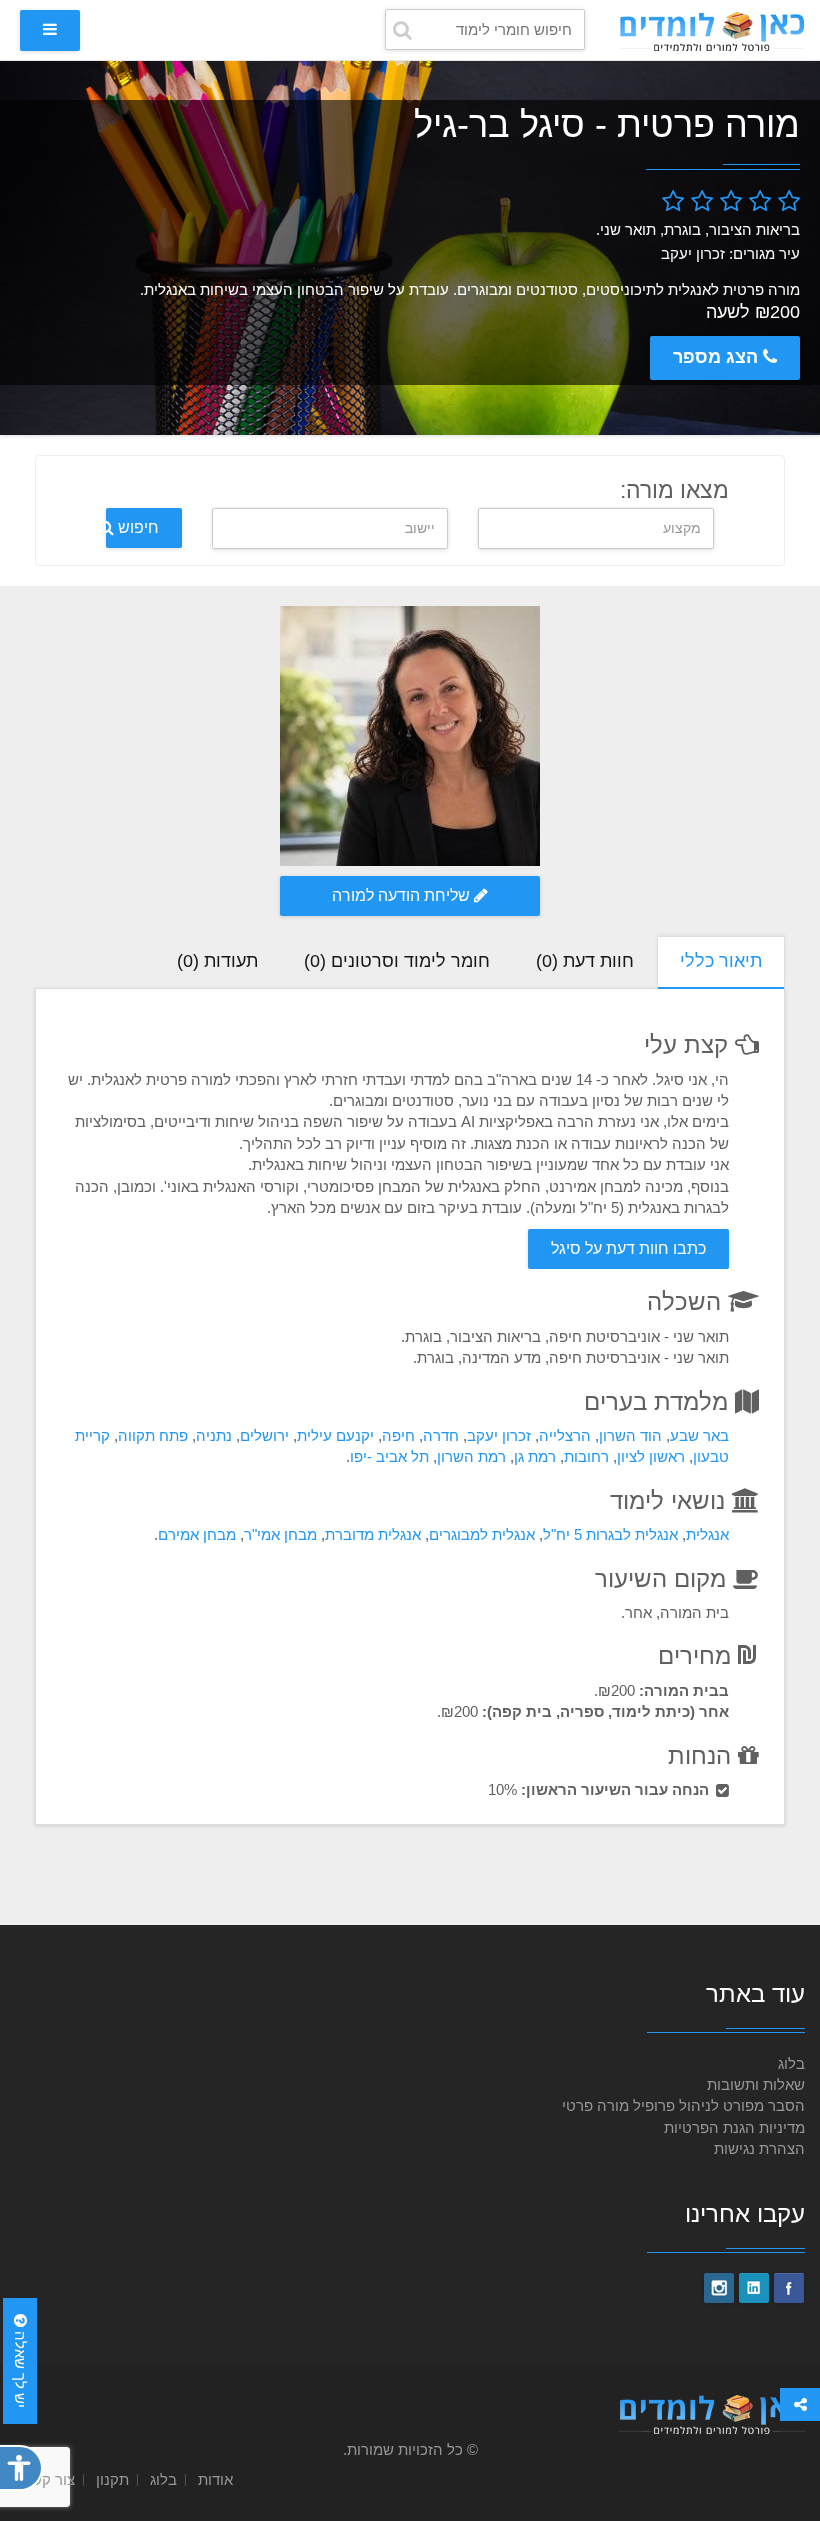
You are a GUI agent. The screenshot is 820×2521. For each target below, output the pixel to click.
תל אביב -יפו (389, 1456)
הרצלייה (565, 1435)
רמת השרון (471, 1456)
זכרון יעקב (499, 1435)
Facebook (789, 2288)
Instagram (719, 2288)
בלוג (791, 2063)
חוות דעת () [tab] (585, 961)
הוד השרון (630, 1435)
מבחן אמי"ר (280, 1534)
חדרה (441, 1435)
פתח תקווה (153, 1435)
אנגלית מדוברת (373, 1534)
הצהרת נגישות (759, 2148)
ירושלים (264, 1435)
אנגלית (707, 1534)
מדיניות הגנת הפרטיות (734, 2127)
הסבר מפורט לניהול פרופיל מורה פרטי (683, 2105)
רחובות (586, 1456)
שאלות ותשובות (756, 2084)
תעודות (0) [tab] (217, 961)
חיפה (398, 1435)
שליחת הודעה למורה (403, 895)
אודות (215, 2479)
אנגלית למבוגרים (482, 1534)
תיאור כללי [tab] (721, 961)
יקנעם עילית (335, 1435)
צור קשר (49, 2479)
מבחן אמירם (197, 1534)
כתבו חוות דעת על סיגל (628, 1248)
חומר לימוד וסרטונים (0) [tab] (397, 961)
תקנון (112, 2479)
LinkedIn (754, 2288)
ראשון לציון (651, 1456)
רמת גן (535, 1456)
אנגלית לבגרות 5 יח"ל (610, 1534)
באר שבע (699, 1435)
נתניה (214, 1435)
